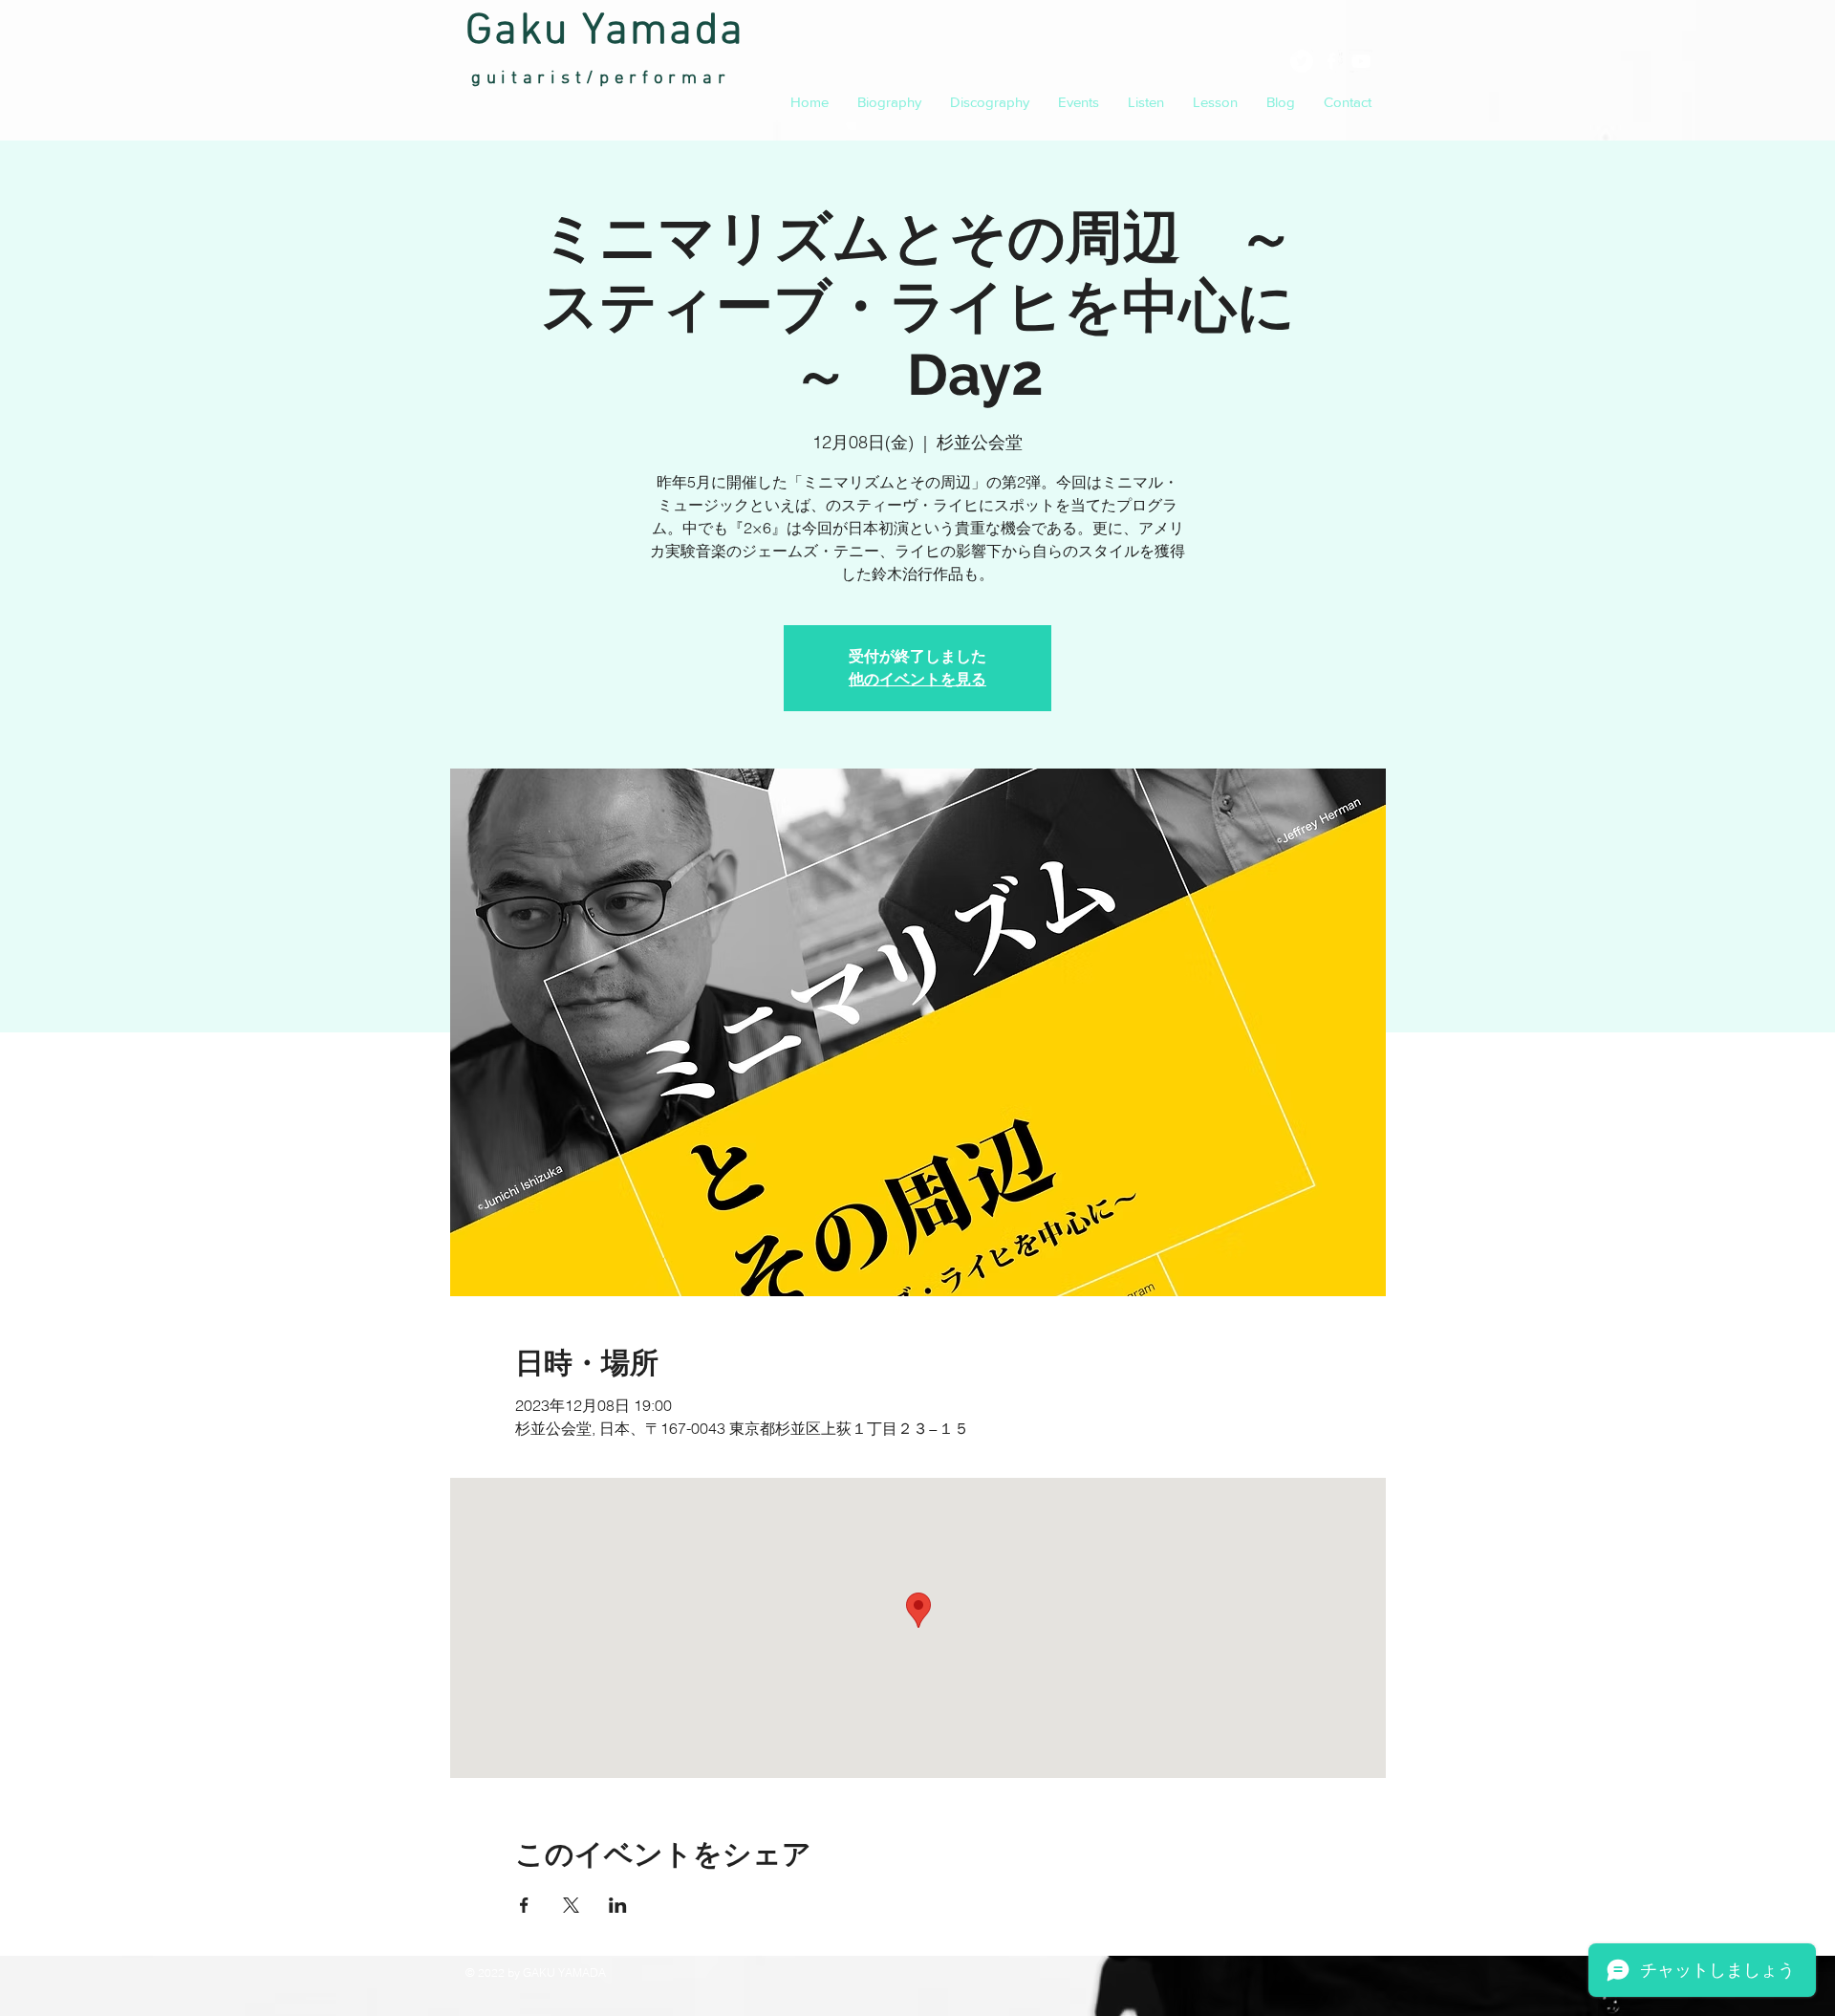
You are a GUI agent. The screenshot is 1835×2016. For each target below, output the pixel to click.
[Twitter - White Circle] (1302, 61)
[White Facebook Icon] (1331, 61)
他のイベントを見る (917, 679)
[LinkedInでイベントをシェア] (618, 1905)
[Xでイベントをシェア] (571, 1905)
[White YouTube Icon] (1361, 61)
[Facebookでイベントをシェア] (524, 1905)
